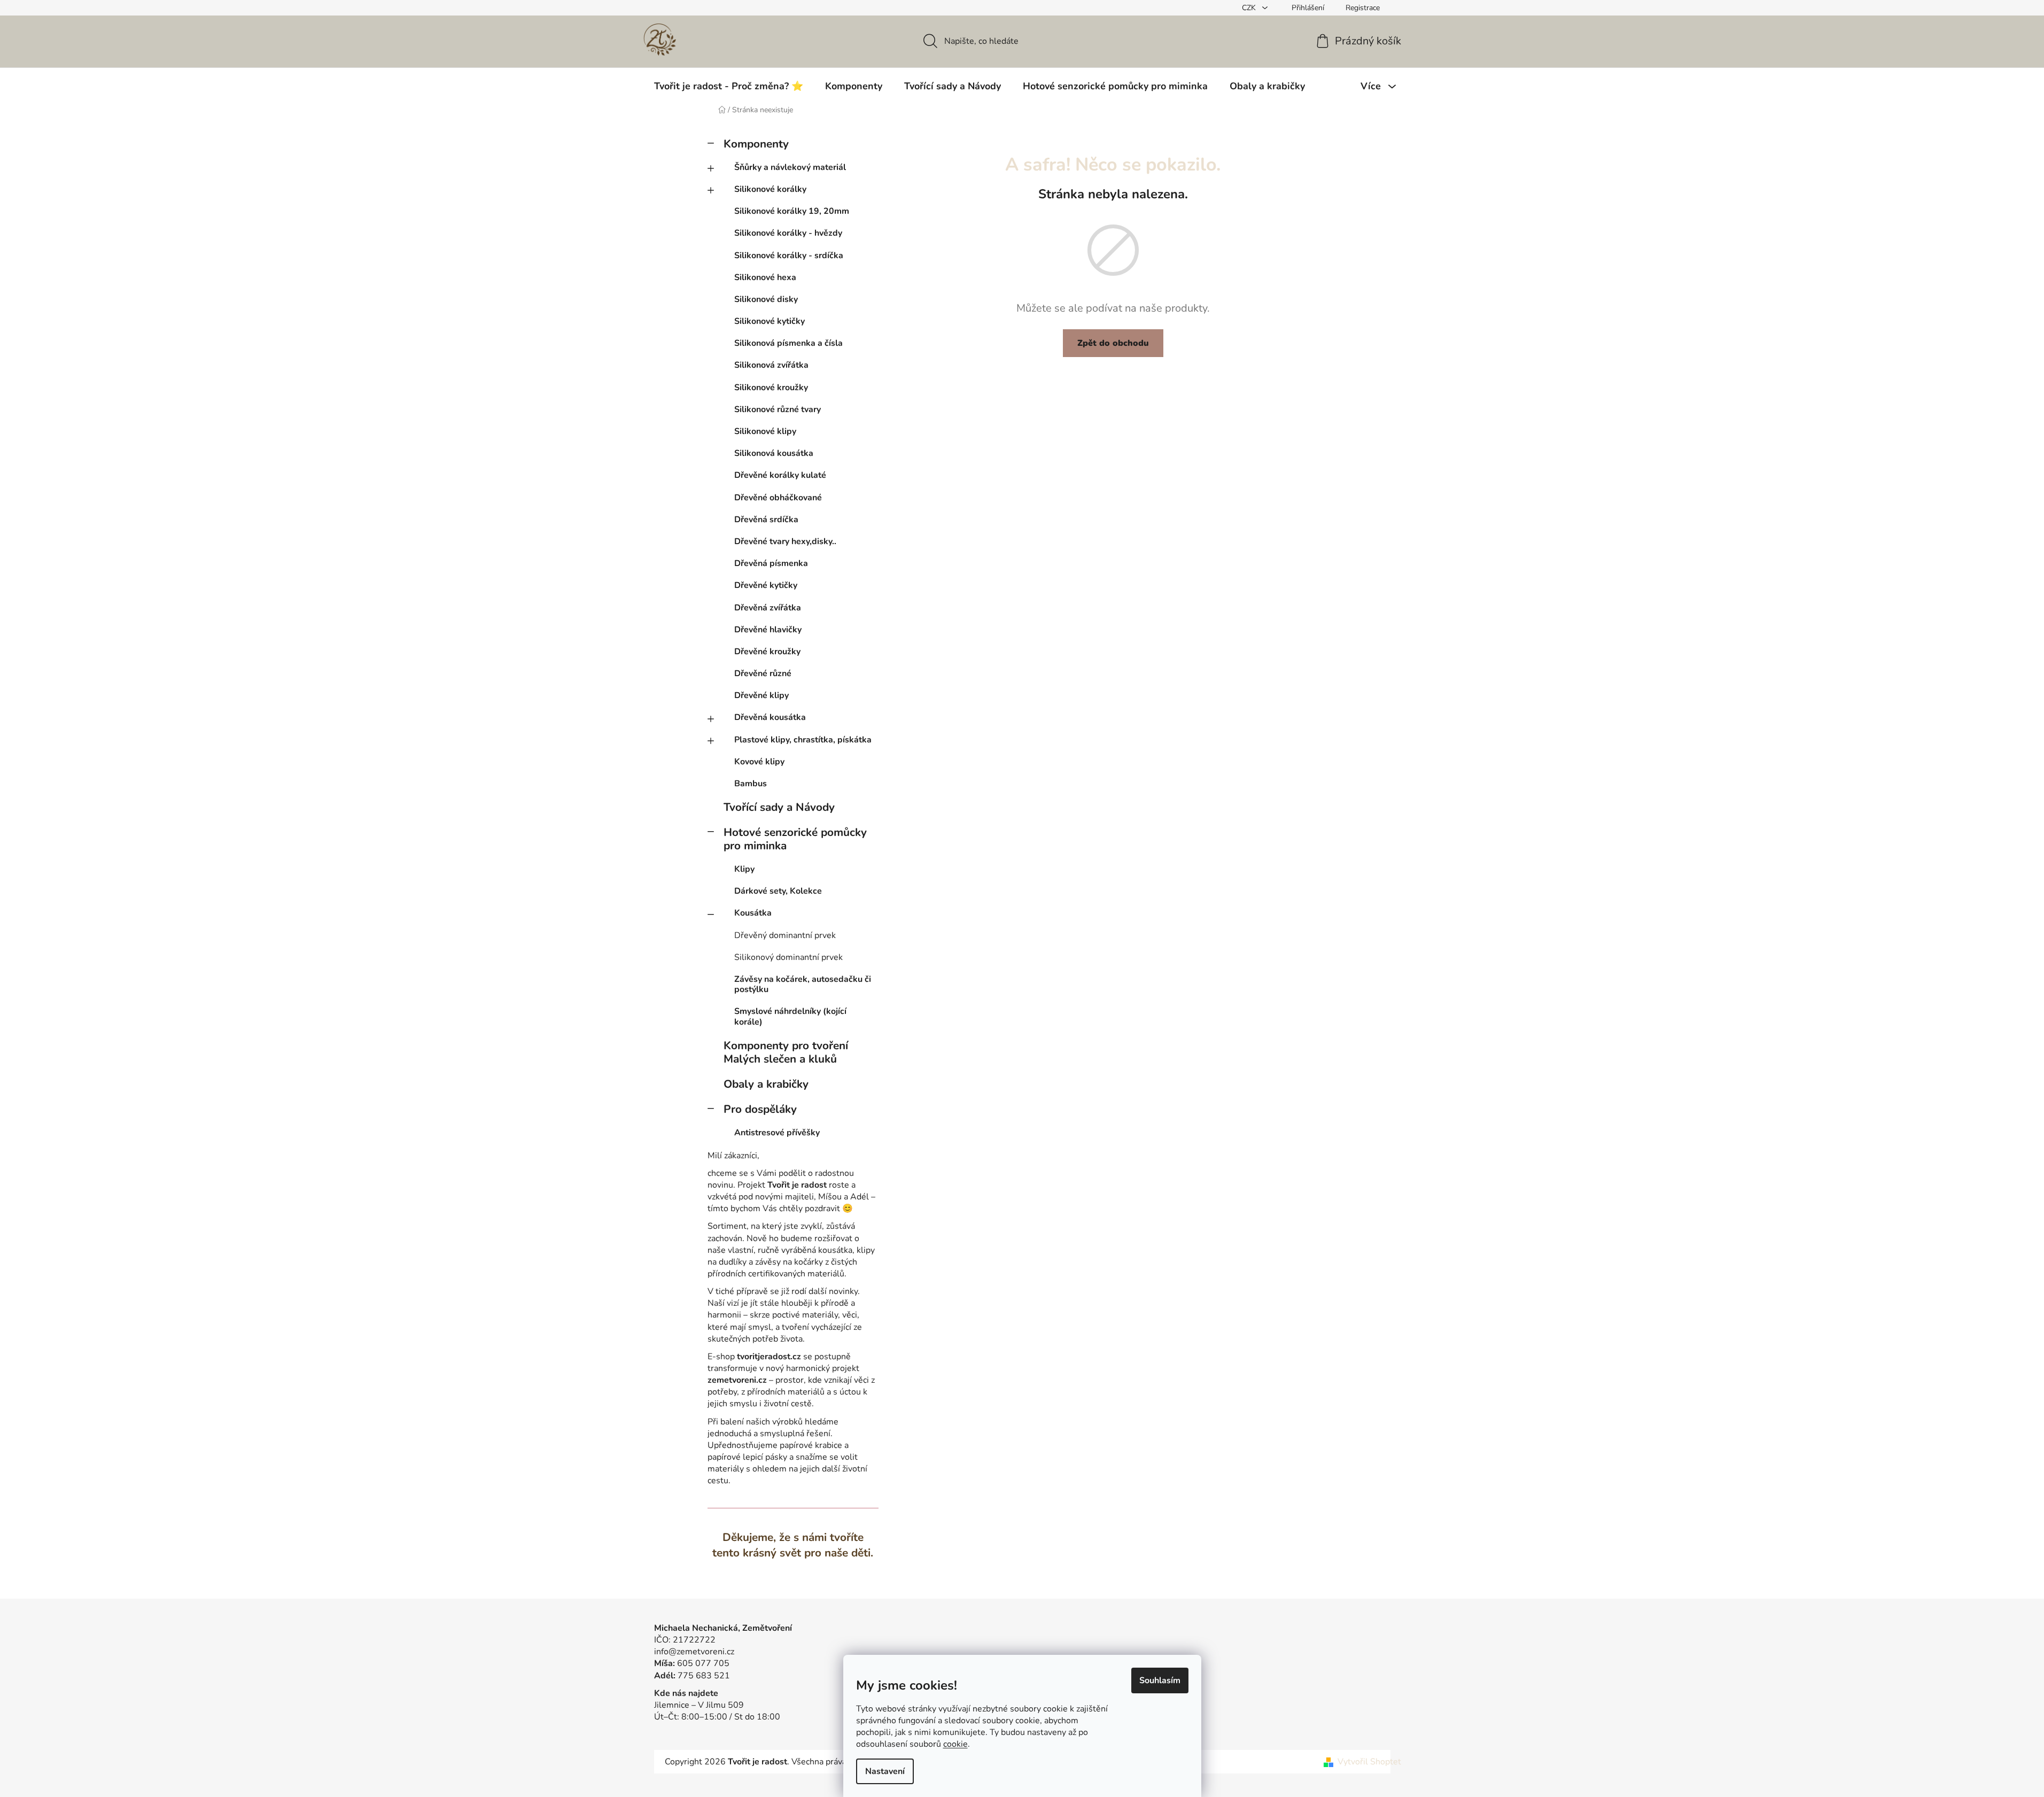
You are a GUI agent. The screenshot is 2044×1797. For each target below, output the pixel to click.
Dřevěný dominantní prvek (785, 935)
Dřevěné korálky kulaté (780, 475)
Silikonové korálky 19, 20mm (792, 211)
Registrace (1363, 8)
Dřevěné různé (763, 673)
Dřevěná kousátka (770, 717)
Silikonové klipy (765, 431)
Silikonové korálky (770, 189)
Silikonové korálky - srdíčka (789, 255)
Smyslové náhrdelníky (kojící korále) (790, 1016)
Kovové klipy (759, 762)
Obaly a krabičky (766, 1084)
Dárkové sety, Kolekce (778, 891)
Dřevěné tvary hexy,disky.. (785, 541)
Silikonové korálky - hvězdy (788, 233)
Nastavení (885, 1771)
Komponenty (756, 144)
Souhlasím (1160, 1680)
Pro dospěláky (760, 1109)
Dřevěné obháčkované (778, 498)
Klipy (744, 869)
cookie (955, 1744)
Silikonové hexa (765, 277)
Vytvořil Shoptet (1369, 1762)
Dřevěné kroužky (767, 652)
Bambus (751, 784)
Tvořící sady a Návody (779, 807)
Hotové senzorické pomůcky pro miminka (795, 839)
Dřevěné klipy (761, 695)
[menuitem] (729, 86)
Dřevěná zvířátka (768, 608)
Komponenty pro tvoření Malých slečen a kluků (786, 1052)
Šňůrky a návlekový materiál (790, 167)
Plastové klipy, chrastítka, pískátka (803, 740)
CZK (1250, 8)
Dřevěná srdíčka (766, 520)
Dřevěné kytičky (766, 585)
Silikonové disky (766, 299)
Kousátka (753, 913)
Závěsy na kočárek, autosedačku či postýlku (803, 984)
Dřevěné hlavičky (768, 630)
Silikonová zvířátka (771, 365)
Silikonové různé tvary (778, 409)
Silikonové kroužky (771, 388)
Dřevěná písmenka (771, 563)
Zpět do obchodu (1113, 343)
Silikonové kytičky (770, 321)
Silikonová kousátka (774, 453)
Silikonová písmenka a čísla (788, 343)
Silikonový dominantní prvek (788, 957)
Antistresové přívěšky (777, 1133)
